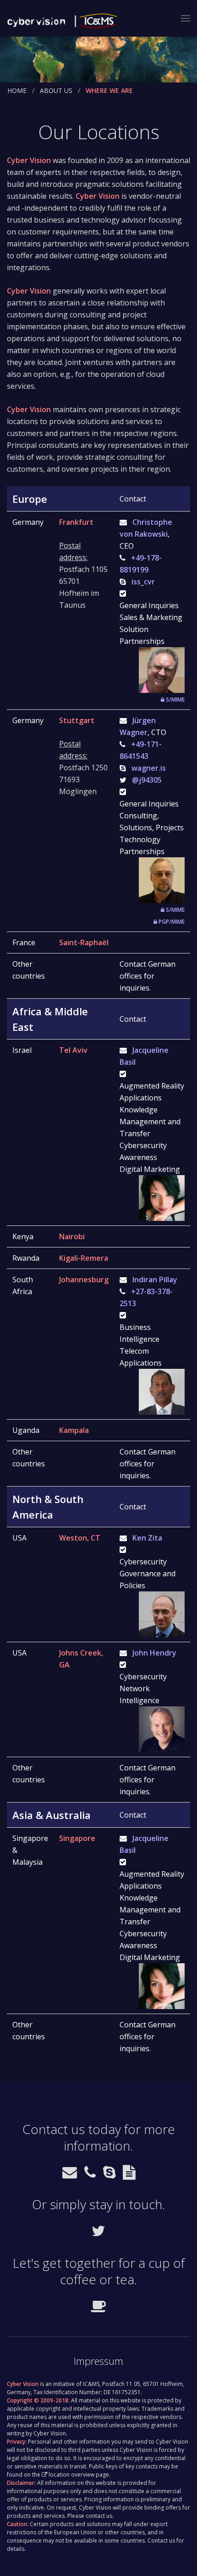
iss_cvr (143, 582)
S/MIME (175, 700)
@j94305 (147, 780)
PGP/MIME (171, 922)
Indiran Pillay (155, 1280)
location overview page (79, 2475)
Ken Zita (147, 1538)
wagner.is (149, 768)
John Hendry (154, 1653)
